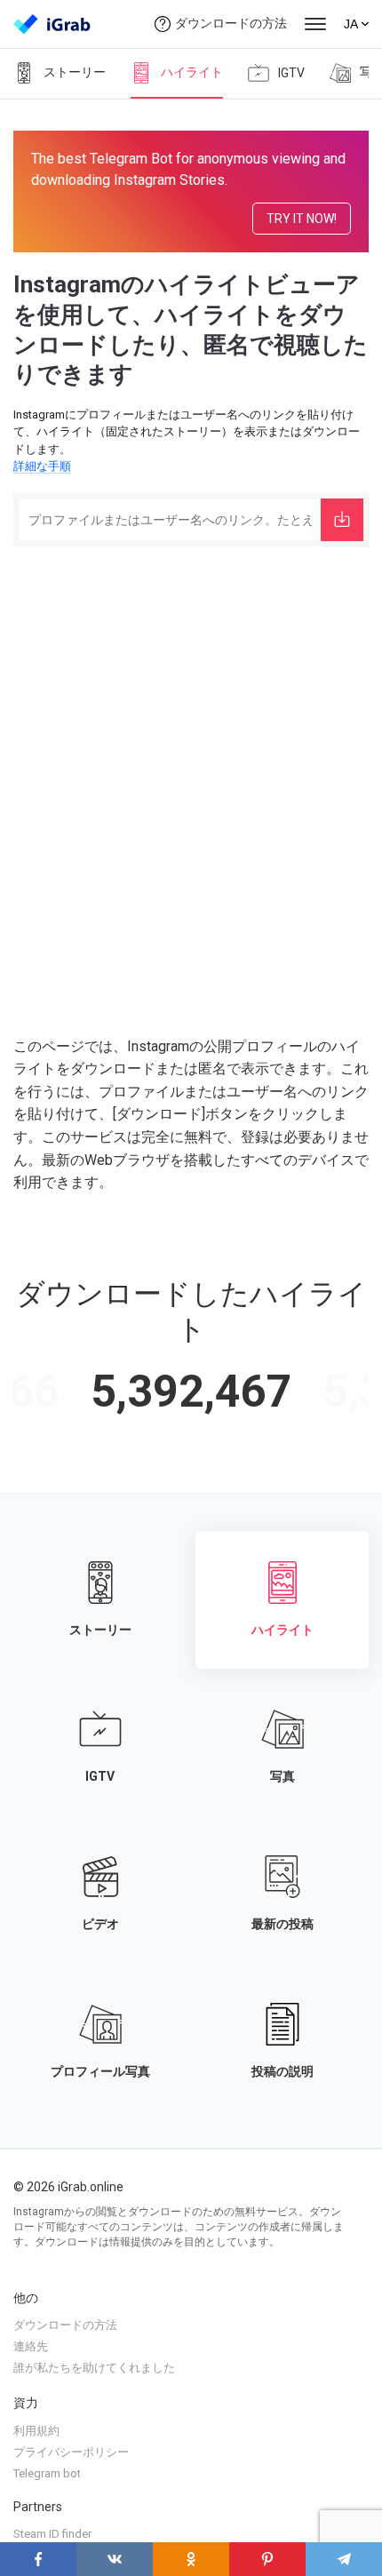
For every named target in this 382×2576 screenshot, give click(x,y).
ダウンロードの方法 (231, 23)
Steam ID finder (52, 2534)
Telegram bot (47, 2473)
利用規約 (36, 2431)
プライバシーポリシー (71, 2452)
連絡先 (31, 2346)
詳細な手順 (42, 466)
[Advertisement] (191, 751)
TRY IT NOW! (302, 219)
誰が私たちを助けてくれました (94, 2368)
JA (351, 24)
